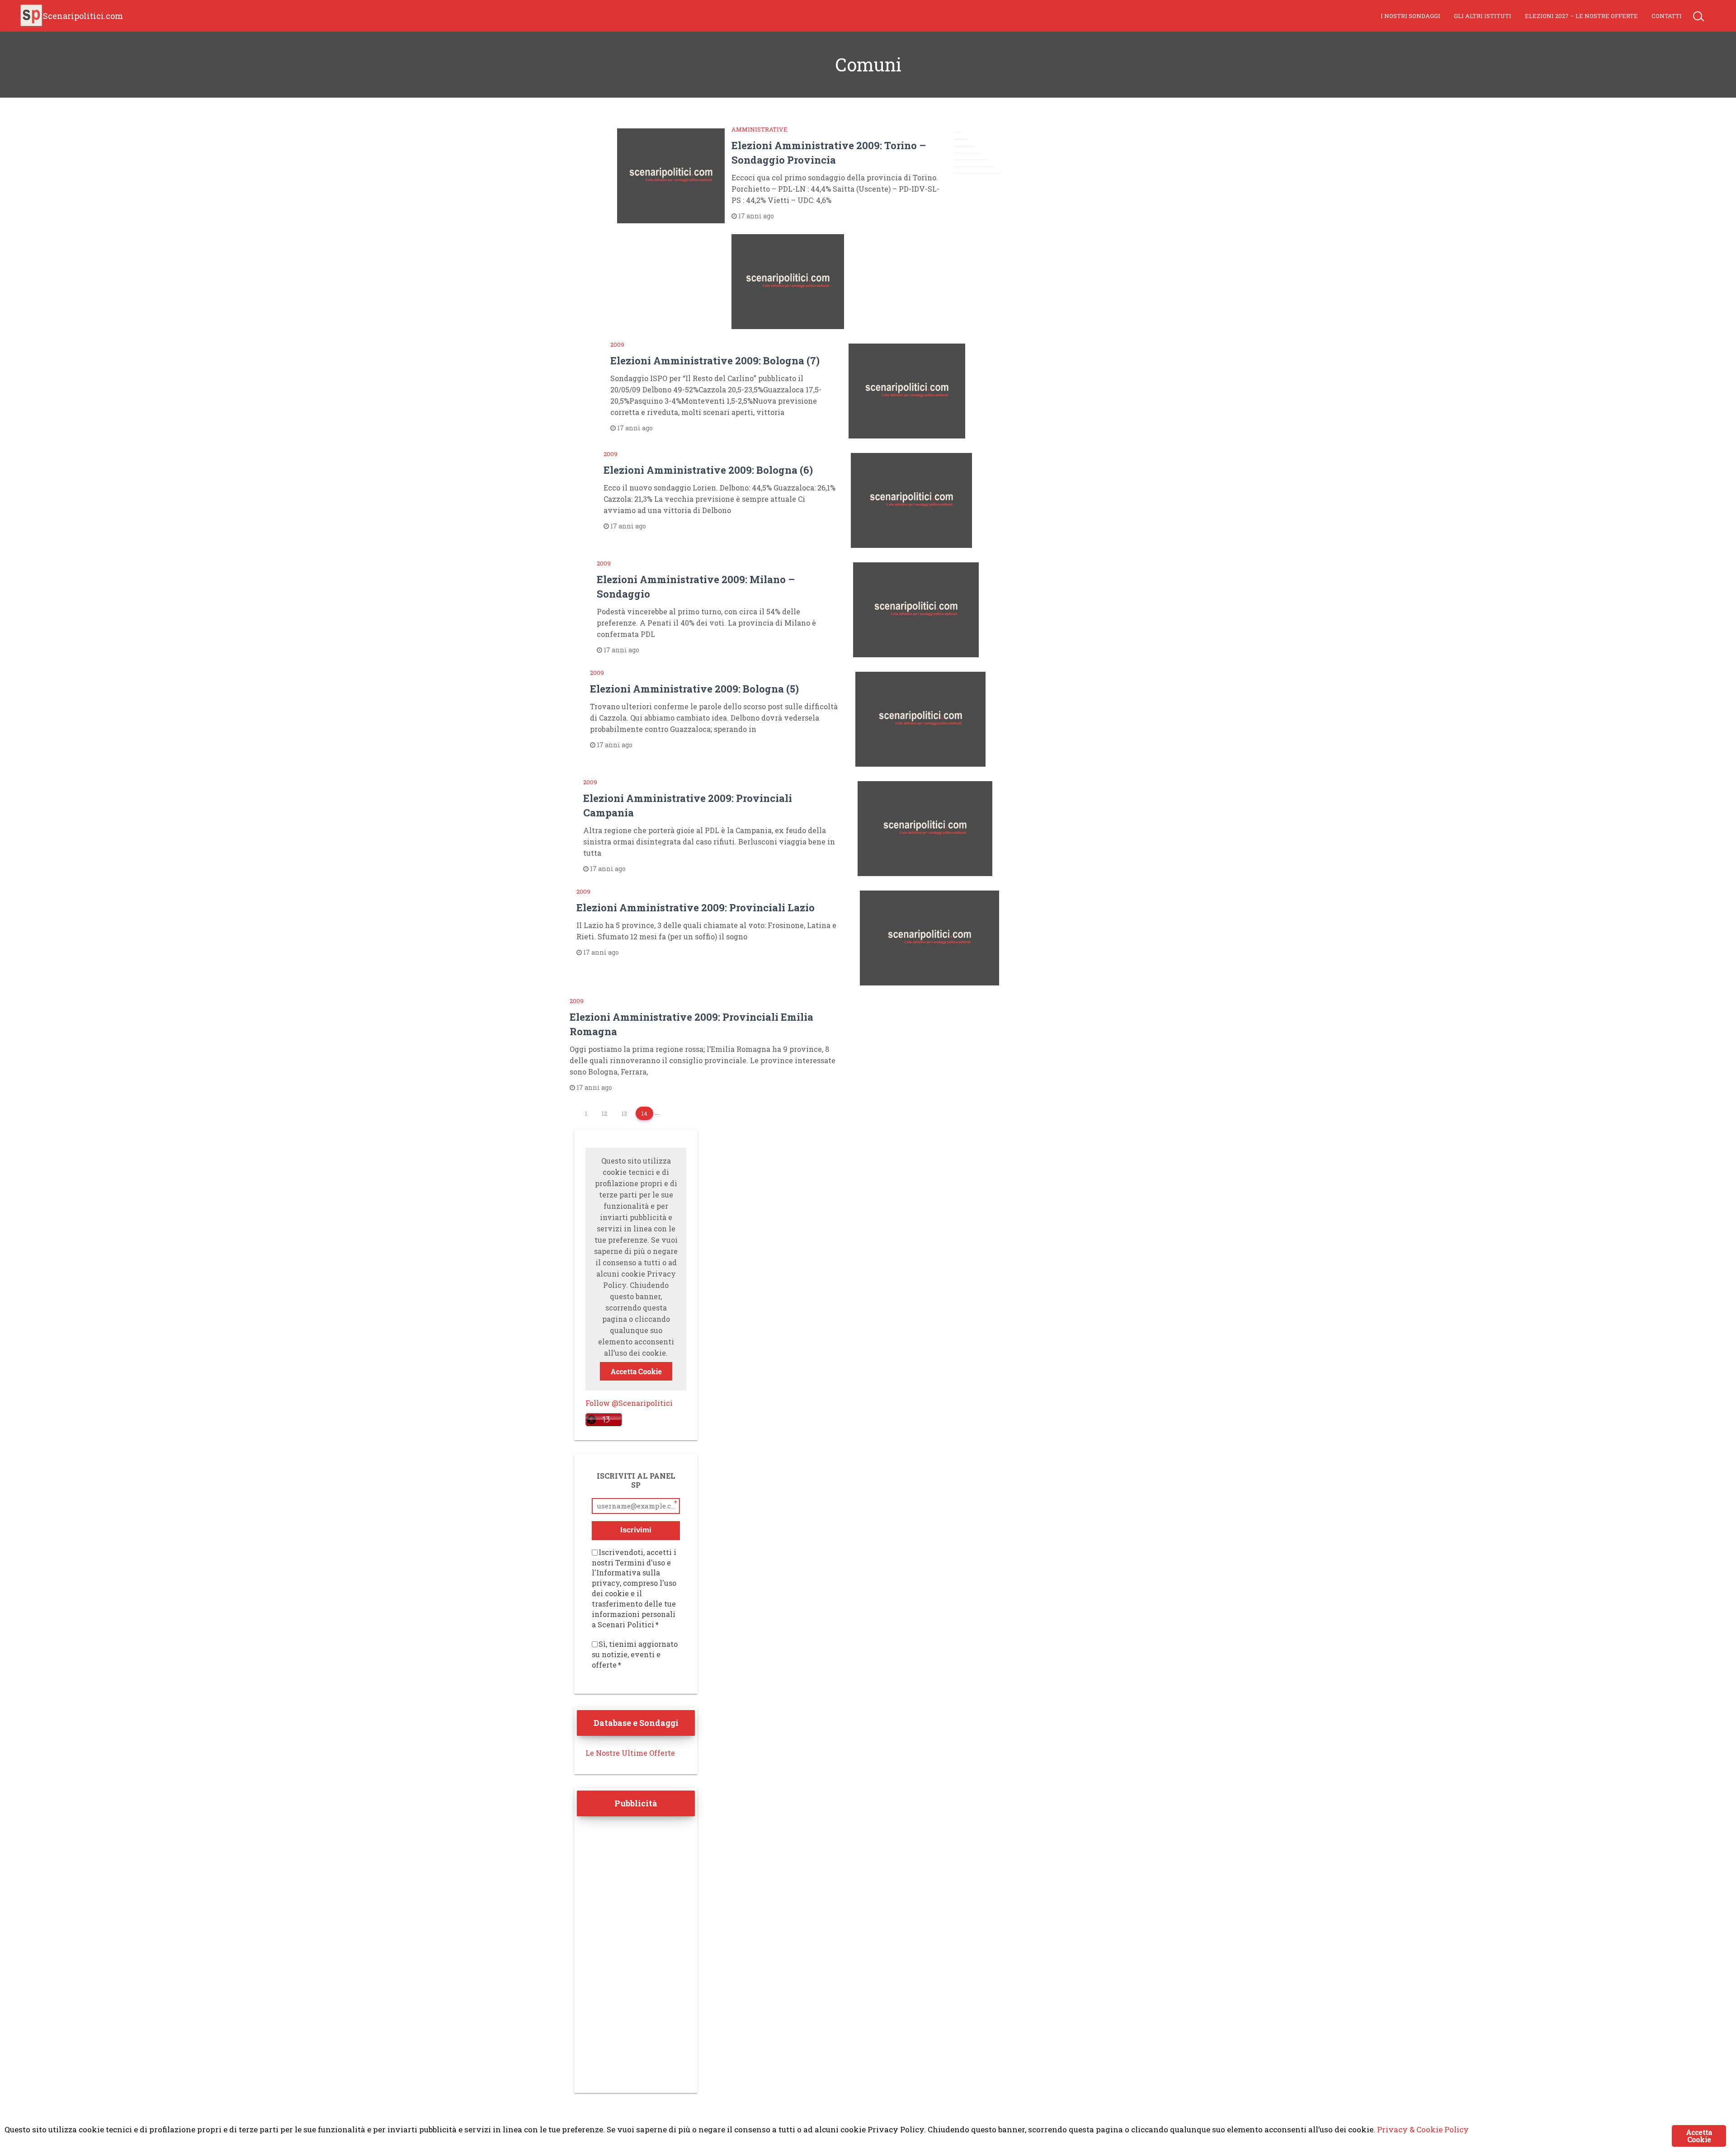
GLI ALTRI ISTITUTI (1483, 16)
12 (604, 1113)
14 (644, 1113)
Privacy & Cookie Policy (1423, 2129)
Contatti (1667, 16)
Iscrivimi (636, 1530)
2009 (617, 344)
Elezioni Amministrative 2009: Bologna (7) (715, 361)
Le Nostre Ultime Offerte (630, 1753)
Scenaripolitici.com (83, 16)
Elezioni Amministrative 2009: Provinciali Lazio (696, 907)
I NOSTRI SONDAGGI (1410, 16)
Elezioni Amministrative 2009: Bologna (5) (694, 689)
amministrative (759, 129)
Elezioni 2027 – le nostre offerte (1581, 16)
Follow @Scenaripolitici (629, 1403)
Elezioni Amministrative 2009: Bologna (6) (708, 470)
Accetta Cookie (636, 1371)
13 (624, 1113)
